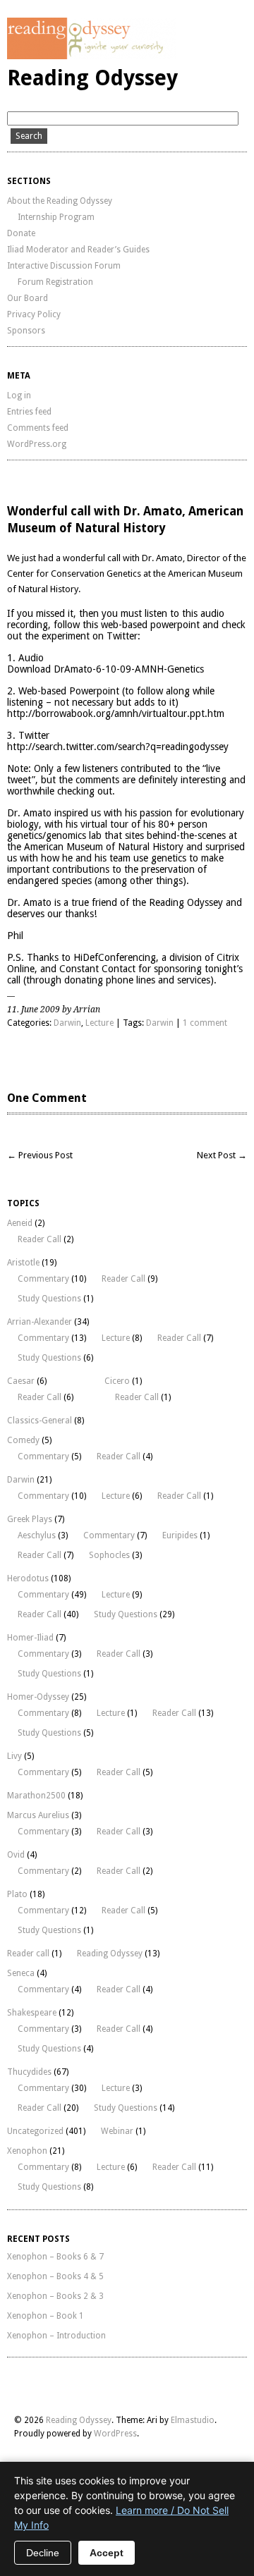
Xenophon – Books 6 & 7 (55, 2257)
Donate (21, 233)
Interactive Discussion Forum (64, 266)
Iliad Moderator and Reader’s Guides (78, 250)
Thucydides (29, 2072)
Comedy (23, 1440)
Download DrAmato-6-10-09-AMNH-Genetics (105, 669)
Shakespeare (32, 2013)
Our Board (28, 298)
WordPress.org (37, 444)
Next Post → (222, 1155)
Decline (43, 2553)
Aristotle (23, 1263)
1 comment (205, 1023)
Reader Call (40, 1239)
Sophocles (109, 1555)
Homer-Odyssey (38, 1697)
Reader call (28, 1954)
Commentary (43, 1279)
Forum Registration (55, 282)
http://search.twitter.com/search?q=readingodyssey (118, 747)
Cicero (117, 1381)
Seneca (21, 1973)
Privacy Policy (34, 314)
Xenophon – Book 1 (46, 2316)
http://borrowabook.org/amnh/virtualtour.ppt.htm (116, 713)
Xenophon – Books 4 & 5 (55, 2276)
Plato (17, 1894)
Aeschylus (37, 1535)
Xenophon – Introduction (56, 2336)
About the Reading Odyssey (60, 201)
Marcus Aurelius (38, 1815)
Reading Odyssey (92, 78)
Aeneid (20, 1223)
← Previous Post (40, 1155)
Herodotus (28, 1578)
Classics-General (40, 1421)
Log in (19, 395)
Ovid (16, 1855)
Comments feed (38, 428)
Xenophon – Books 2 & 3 (55, 2296)
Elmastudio (193, 2420)
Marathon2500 (36, 1796)
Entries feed (29, 412)
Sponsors (26, 331)
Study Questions (49, 1299)
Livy (14, 1756)
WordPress (115, 2434)
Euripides (180, 1535)
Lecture (99, 1023)
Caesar (21, 1381)
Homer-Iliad (30, 1638)
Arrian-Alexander (40, 1322)
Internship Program (56, 217)
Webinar (117, 2131)
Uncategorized (35, 2131)
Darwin (67, 1023)
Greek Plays (30, 1519)
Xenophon (27, 2151)
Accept (107, 2553)
